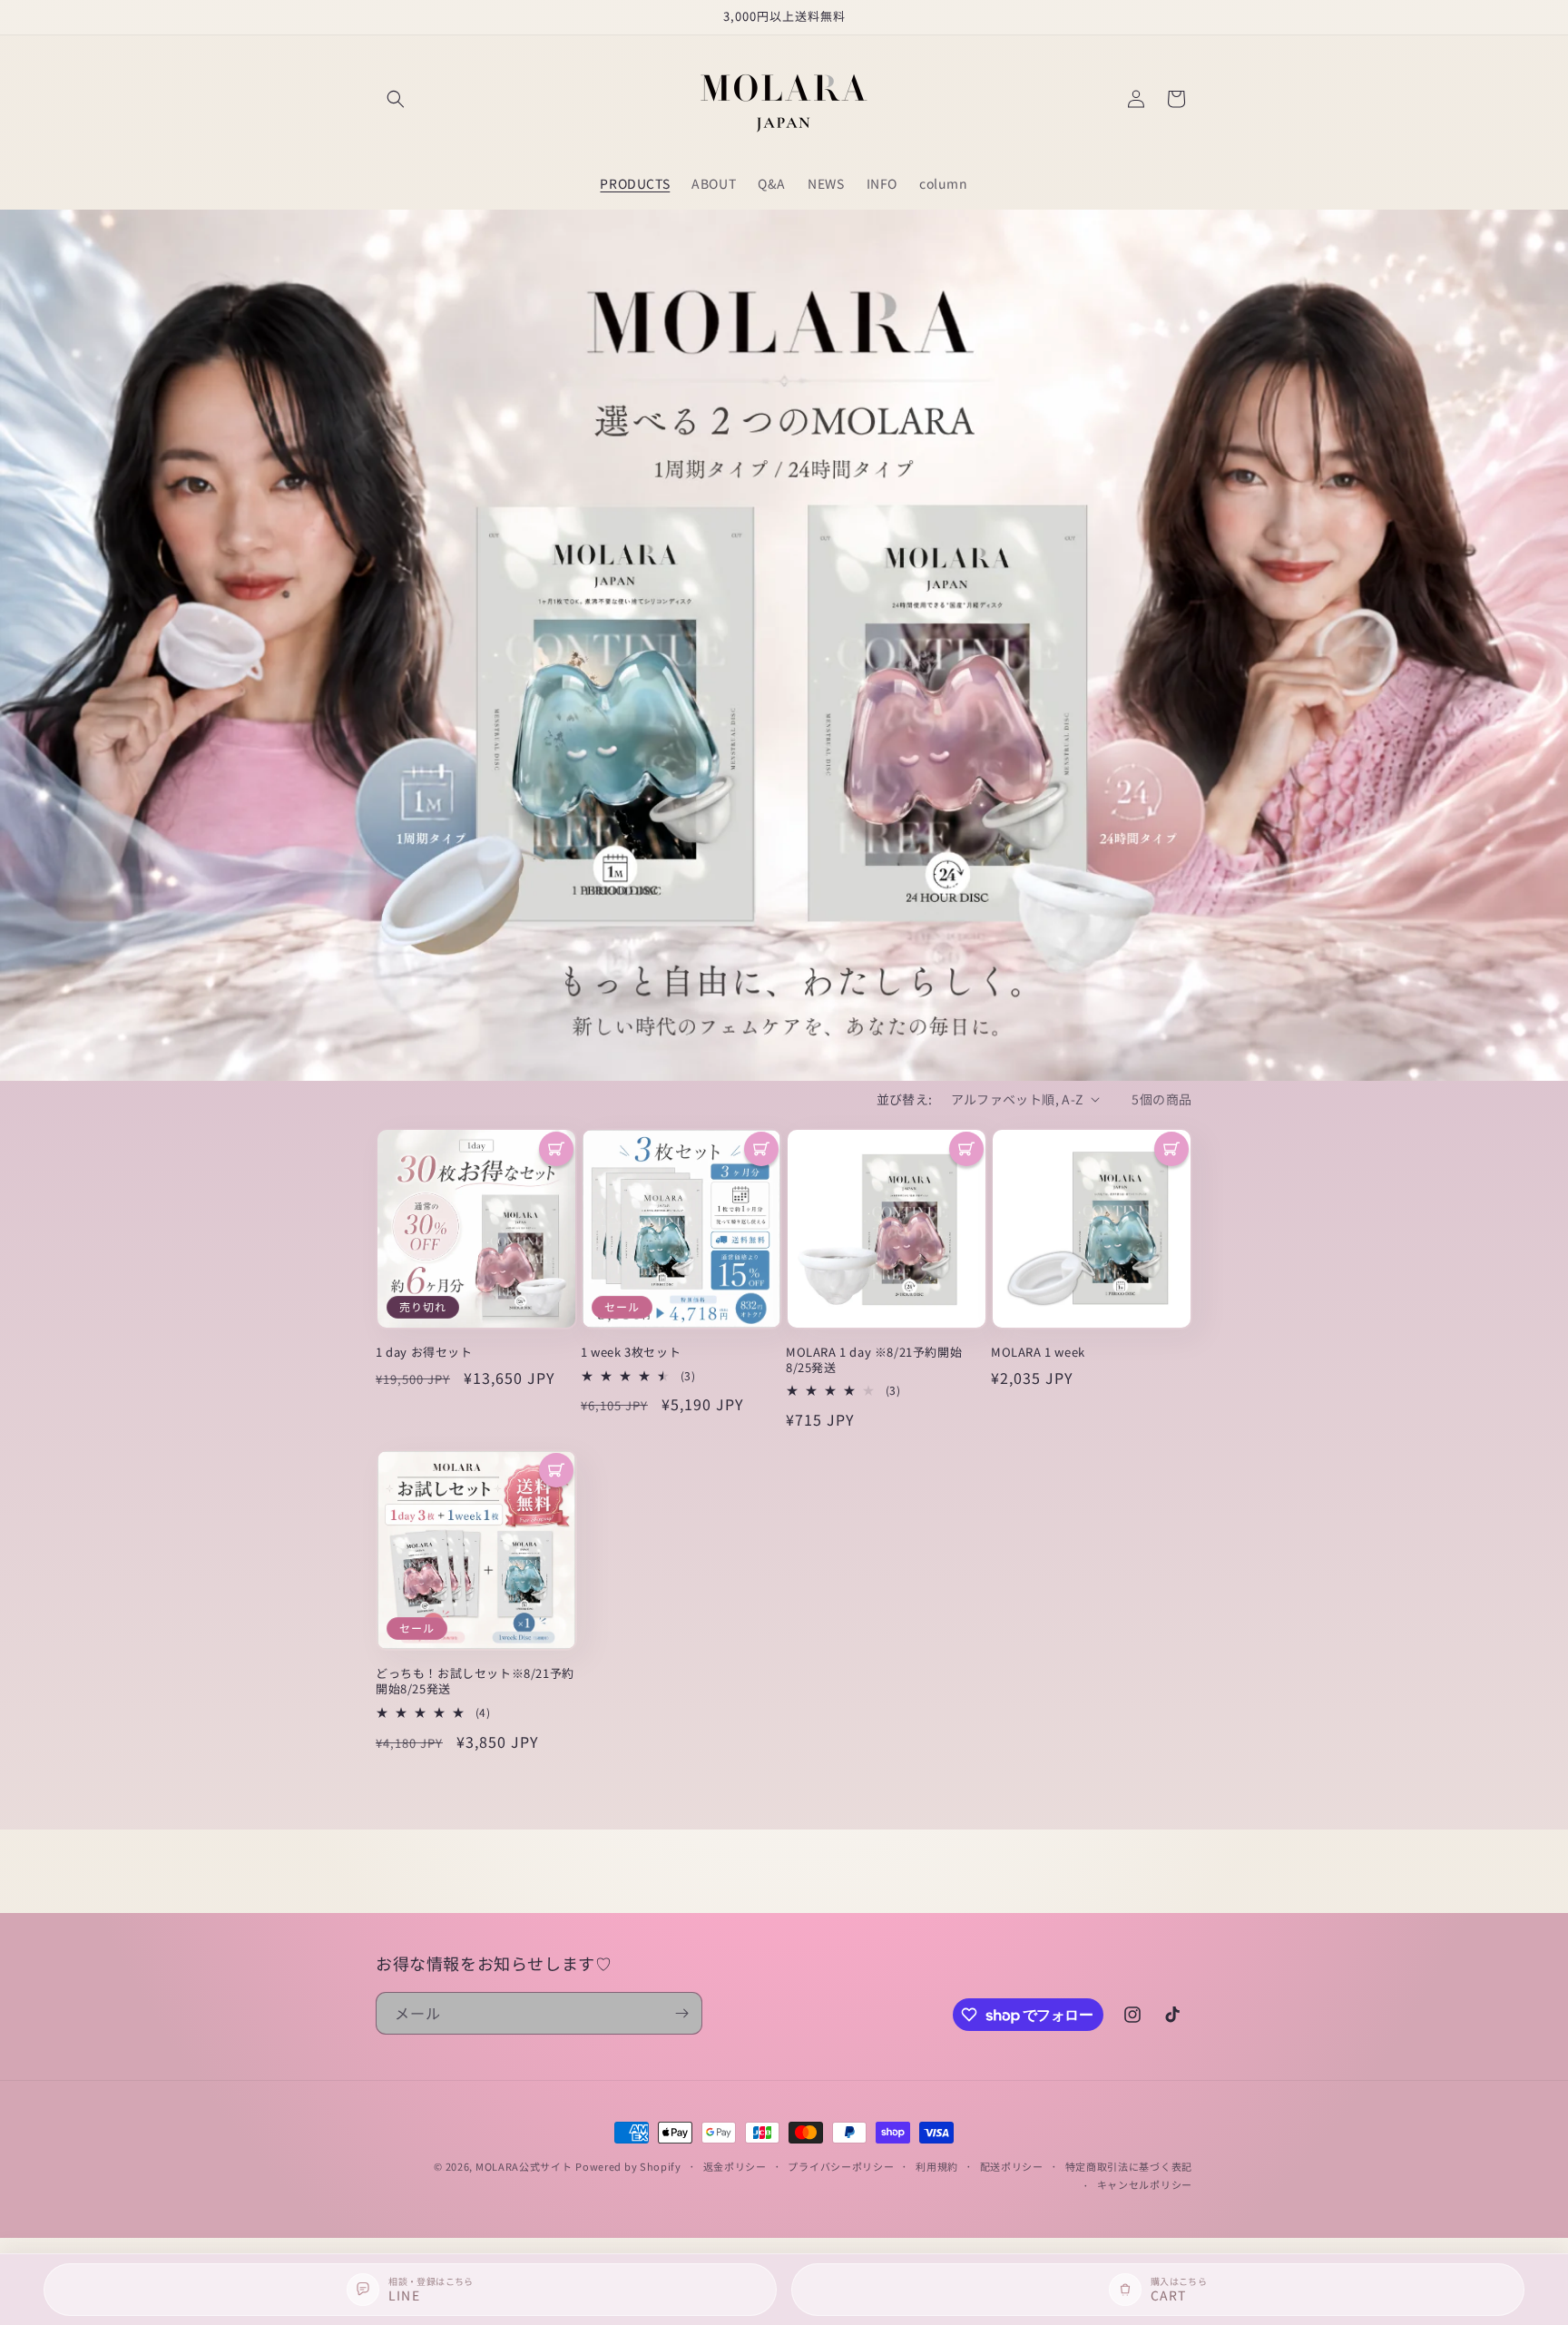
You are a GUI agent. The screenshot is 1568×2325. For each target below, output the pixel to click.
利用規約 (937, 2166)
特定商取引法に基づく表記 (1129, 2166)
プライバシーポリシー (841, 2166)
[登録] (681, 2013)
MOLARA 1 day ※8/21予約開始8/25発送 (874, 1360)
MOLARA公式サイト (524, 2166)
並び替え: (905, 1099)
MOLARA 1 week (1038, 1353)
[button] (396, 99)
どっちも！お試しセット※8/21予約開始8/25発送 (475, 1682)
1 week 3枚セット (631, 1353)
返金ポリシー (735, 2166)
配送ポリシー (1012, 2166)
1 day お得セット (424, 1353)
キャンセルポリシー (1145, 2184)
